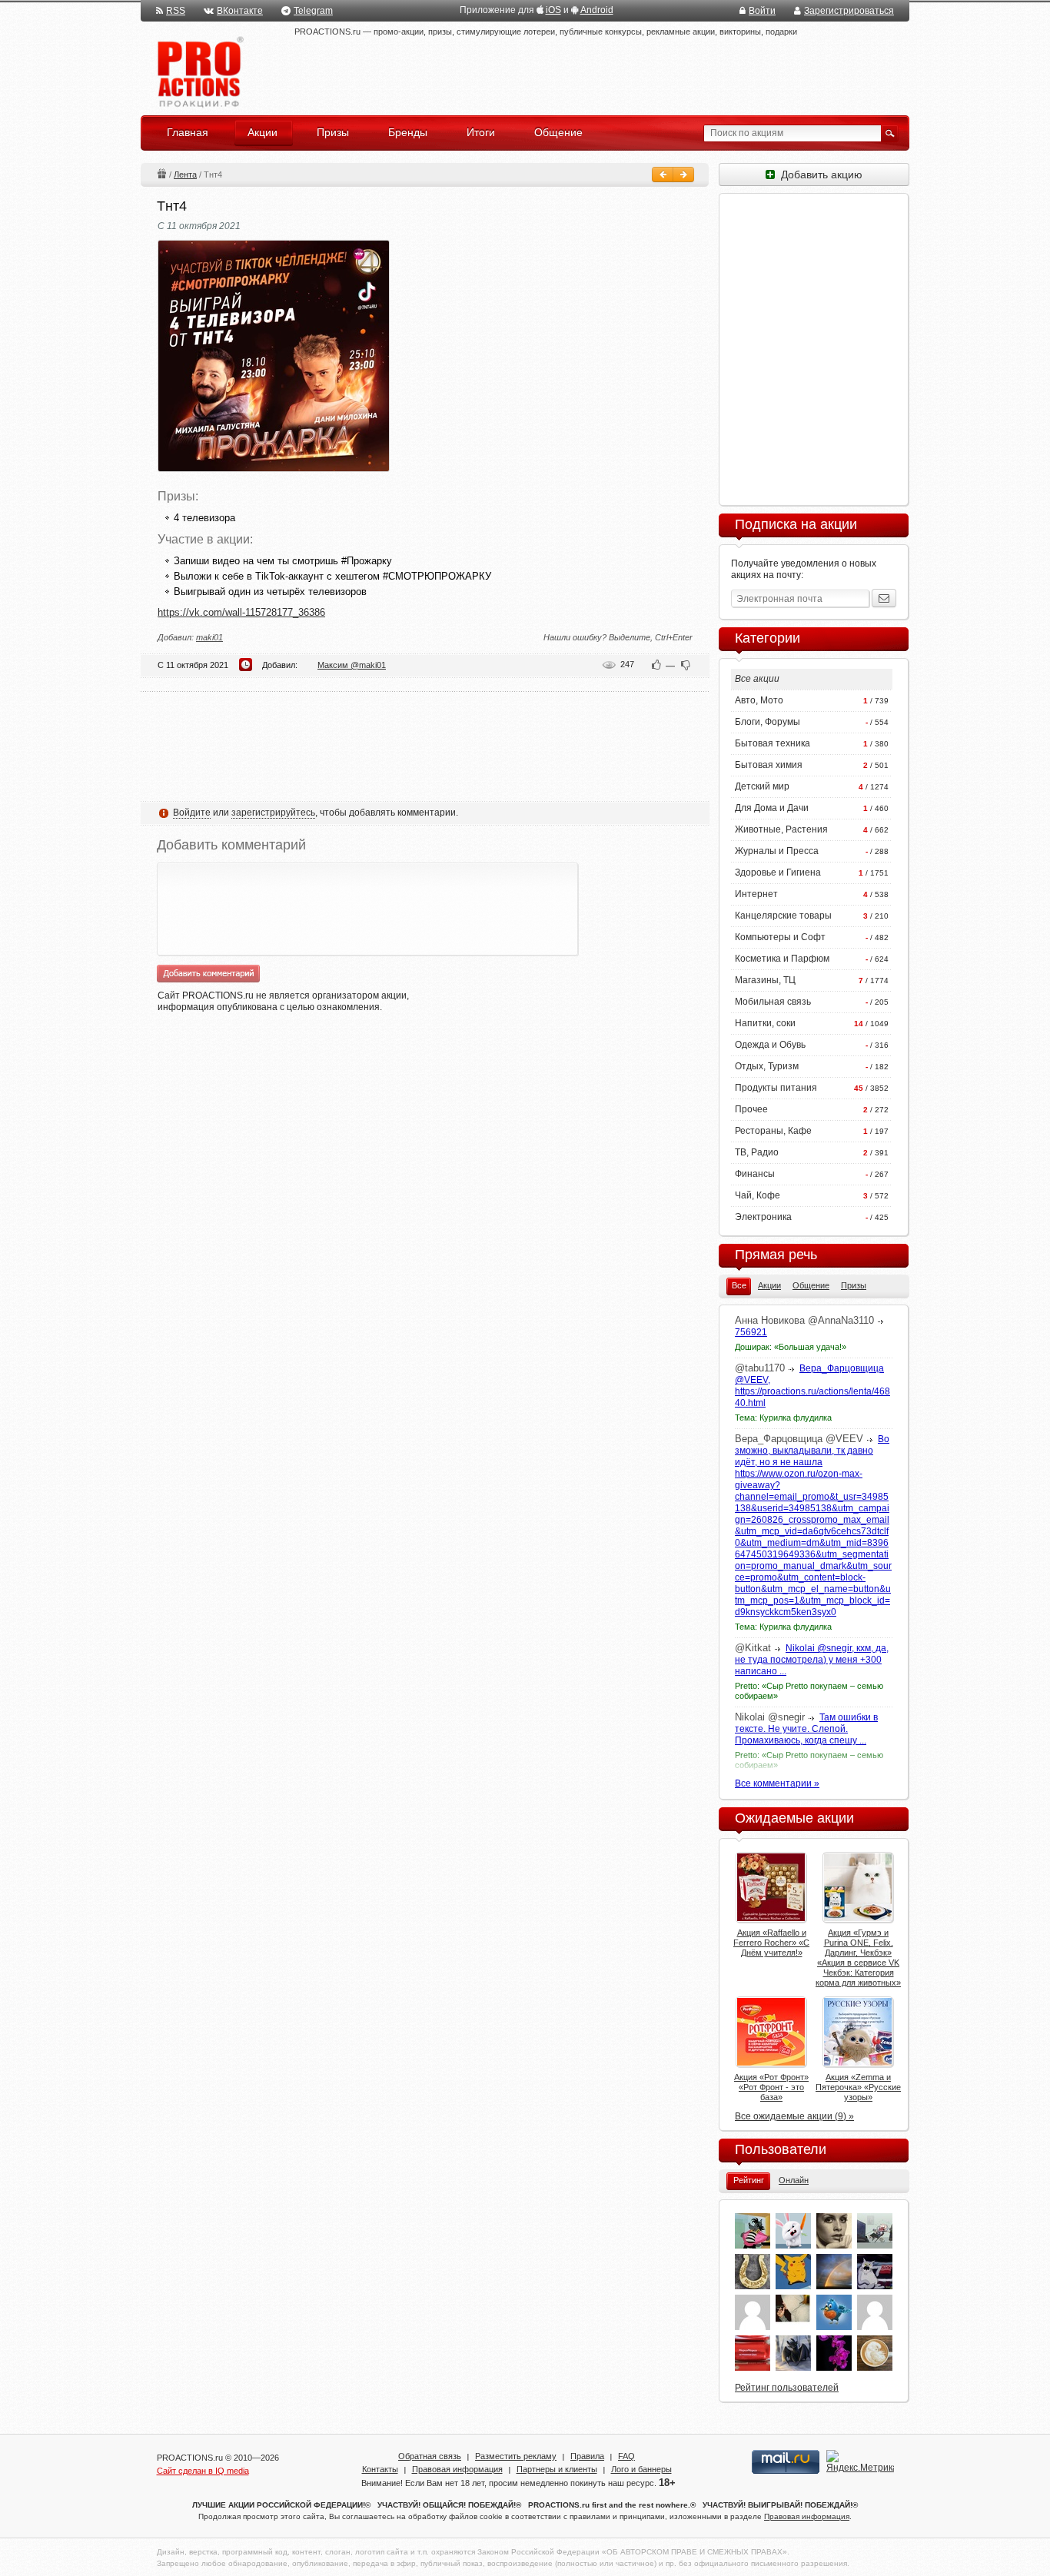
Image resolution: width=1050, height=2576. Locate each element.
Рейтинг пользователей (787, 2388)
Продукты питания (776, 1088)
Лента (185, 175)
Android (597, 10)
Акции (161, 173)
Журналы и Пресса (777, 851)
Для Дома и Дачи (772, 808)
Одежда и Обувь (770, 1045)
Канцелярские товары (783, 916)
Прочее (751, 1109)
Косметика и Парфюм (782, 959)
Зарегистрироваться (849, 11)
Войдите (192, 813)
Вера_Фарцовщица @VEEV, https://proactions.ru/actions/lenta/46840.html (812, 1386)
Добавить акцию (819, 175)
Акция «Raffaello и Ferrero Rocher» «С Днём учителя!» (771, 1943)
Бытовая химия (769, 765)
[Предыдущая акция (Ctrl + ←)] (663, 175)
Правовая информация (457, 2469)
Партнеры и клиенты (557, 2469)
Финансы (755, 1174)
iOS (553, 10)
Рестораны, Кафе (773, 1131)
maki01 (209, 637)
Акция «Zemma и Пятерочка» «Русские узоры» (858, 2087)
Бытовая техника (773, 743)
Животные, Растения (781, 829)
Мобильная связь (773, 1002)
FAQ (626, 2456)
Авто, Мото (759, 700)
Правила (587, 2456)
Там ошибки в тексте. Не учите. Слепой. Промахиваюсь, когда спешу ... (806, 1729)
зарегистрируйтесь (273, 813)
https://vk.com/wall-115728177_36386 (241, 612)
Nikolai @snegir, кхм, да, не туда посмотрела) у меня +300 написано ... (812, 1660)
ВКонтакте (240, 11)
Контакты (380, 2469)
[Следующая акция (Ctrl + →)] (683, 175)
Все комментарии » (777, 1783)
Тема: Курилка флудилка (783, 1418)
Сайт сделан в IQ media (203, 2471)
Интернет (756, 894)
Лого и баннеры (641, 2469)
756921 (751, 1332)
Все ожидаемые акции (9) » (794, 2116)
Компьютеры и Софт (780, 937)
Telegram (313, 11)
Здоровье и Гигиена (778, 873)
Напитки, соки (765, 1023)
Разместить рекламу (516, 2456)
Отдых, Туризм (767, 1066)
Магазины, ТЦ (765, 980)
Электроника (763, 1217)
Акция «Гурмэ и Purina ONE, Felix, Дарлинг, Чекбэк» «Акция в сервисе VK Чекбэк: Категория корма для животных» (858, 1958)
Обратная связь (430, 2456)
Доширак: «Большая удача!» (791, 1347)
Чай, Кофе (758, 1195)
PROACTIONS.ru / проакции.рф (199, 73)
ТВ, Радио (757, 1152)
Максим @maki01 (352, 665)
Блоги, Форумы (768, 722)
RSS (176, 11)
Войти (762, 11)
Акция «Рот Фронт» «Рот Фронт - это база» (771, 2087)
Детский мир (762, 786)
